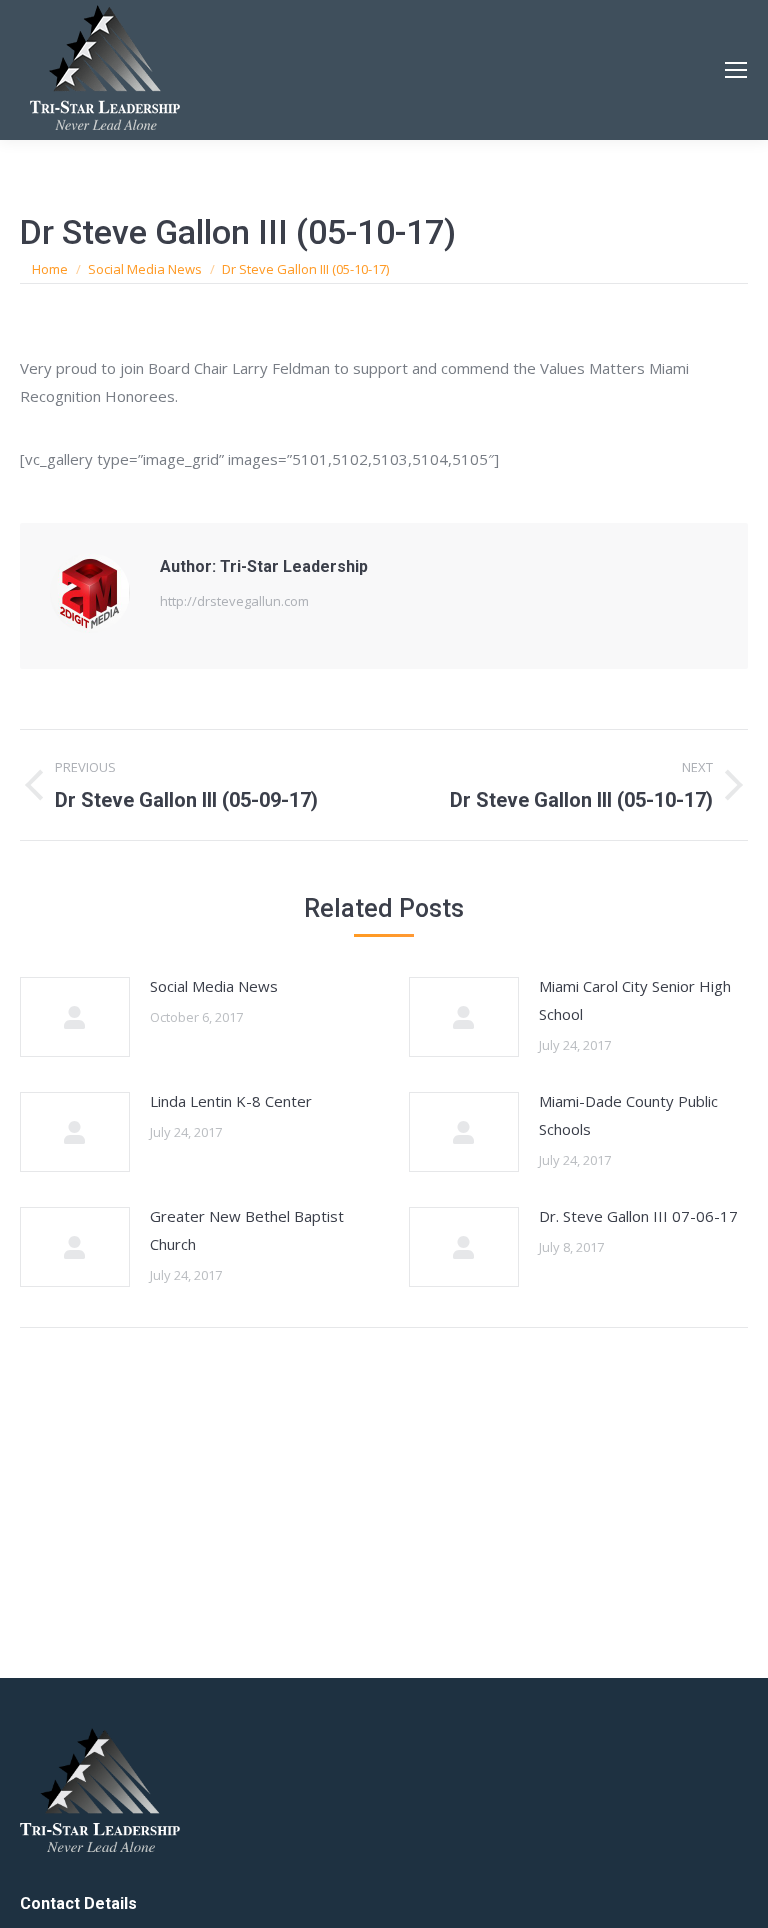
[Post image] (75, 1017)
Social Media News (214, 986)
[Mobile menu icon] (736, 70)
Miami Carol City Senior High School (635, 1000)
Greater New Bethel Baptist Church (247, 1230)
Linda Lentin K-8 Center (231, 1101)
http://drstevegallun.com (234, 601)
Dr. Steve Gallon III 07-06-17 (638, 1216)
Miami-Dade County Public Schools (628, 1115)
